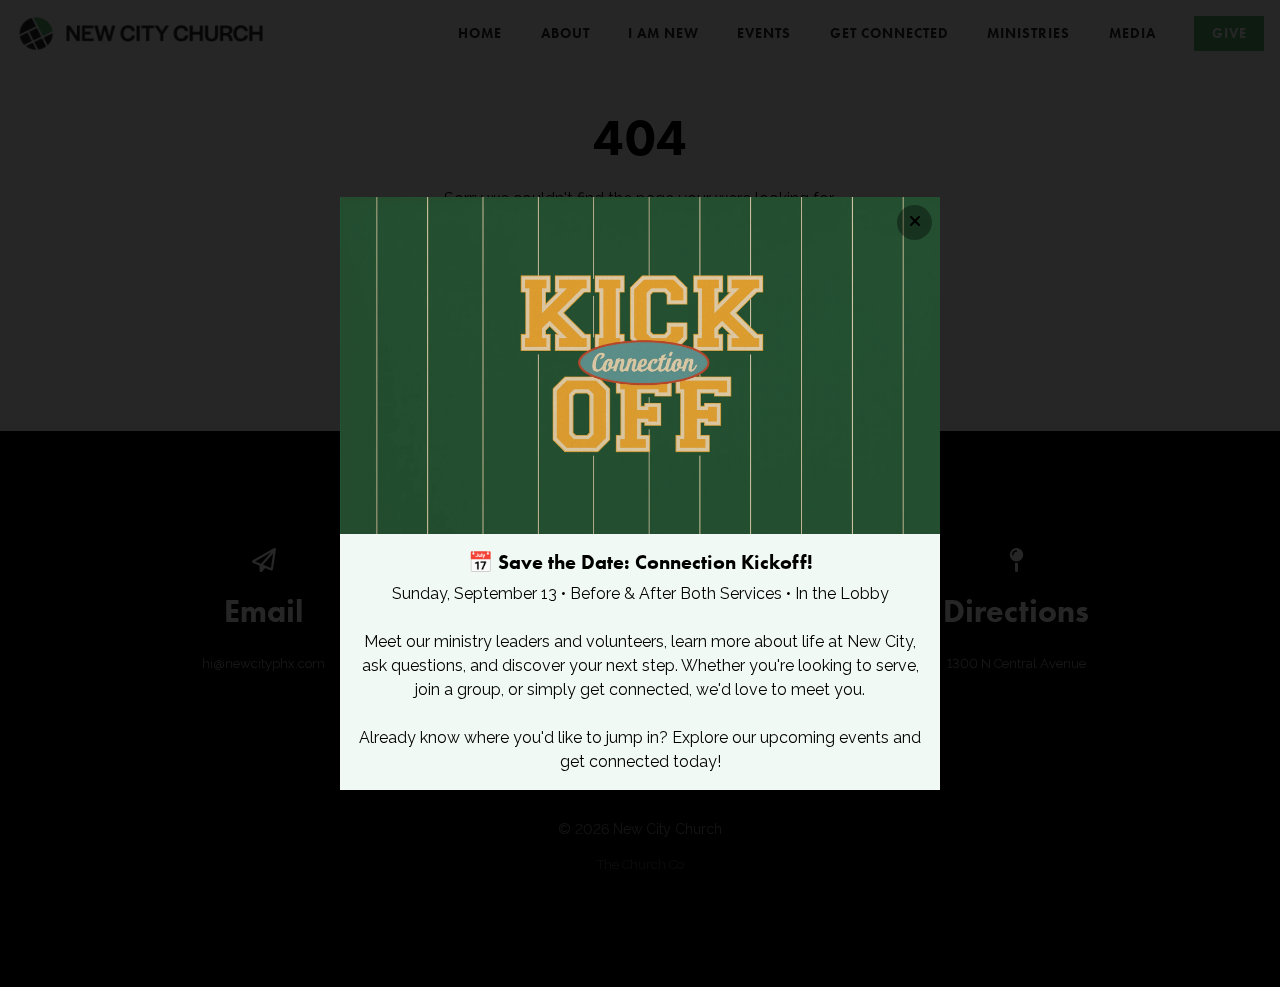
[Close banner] (914, 222)
